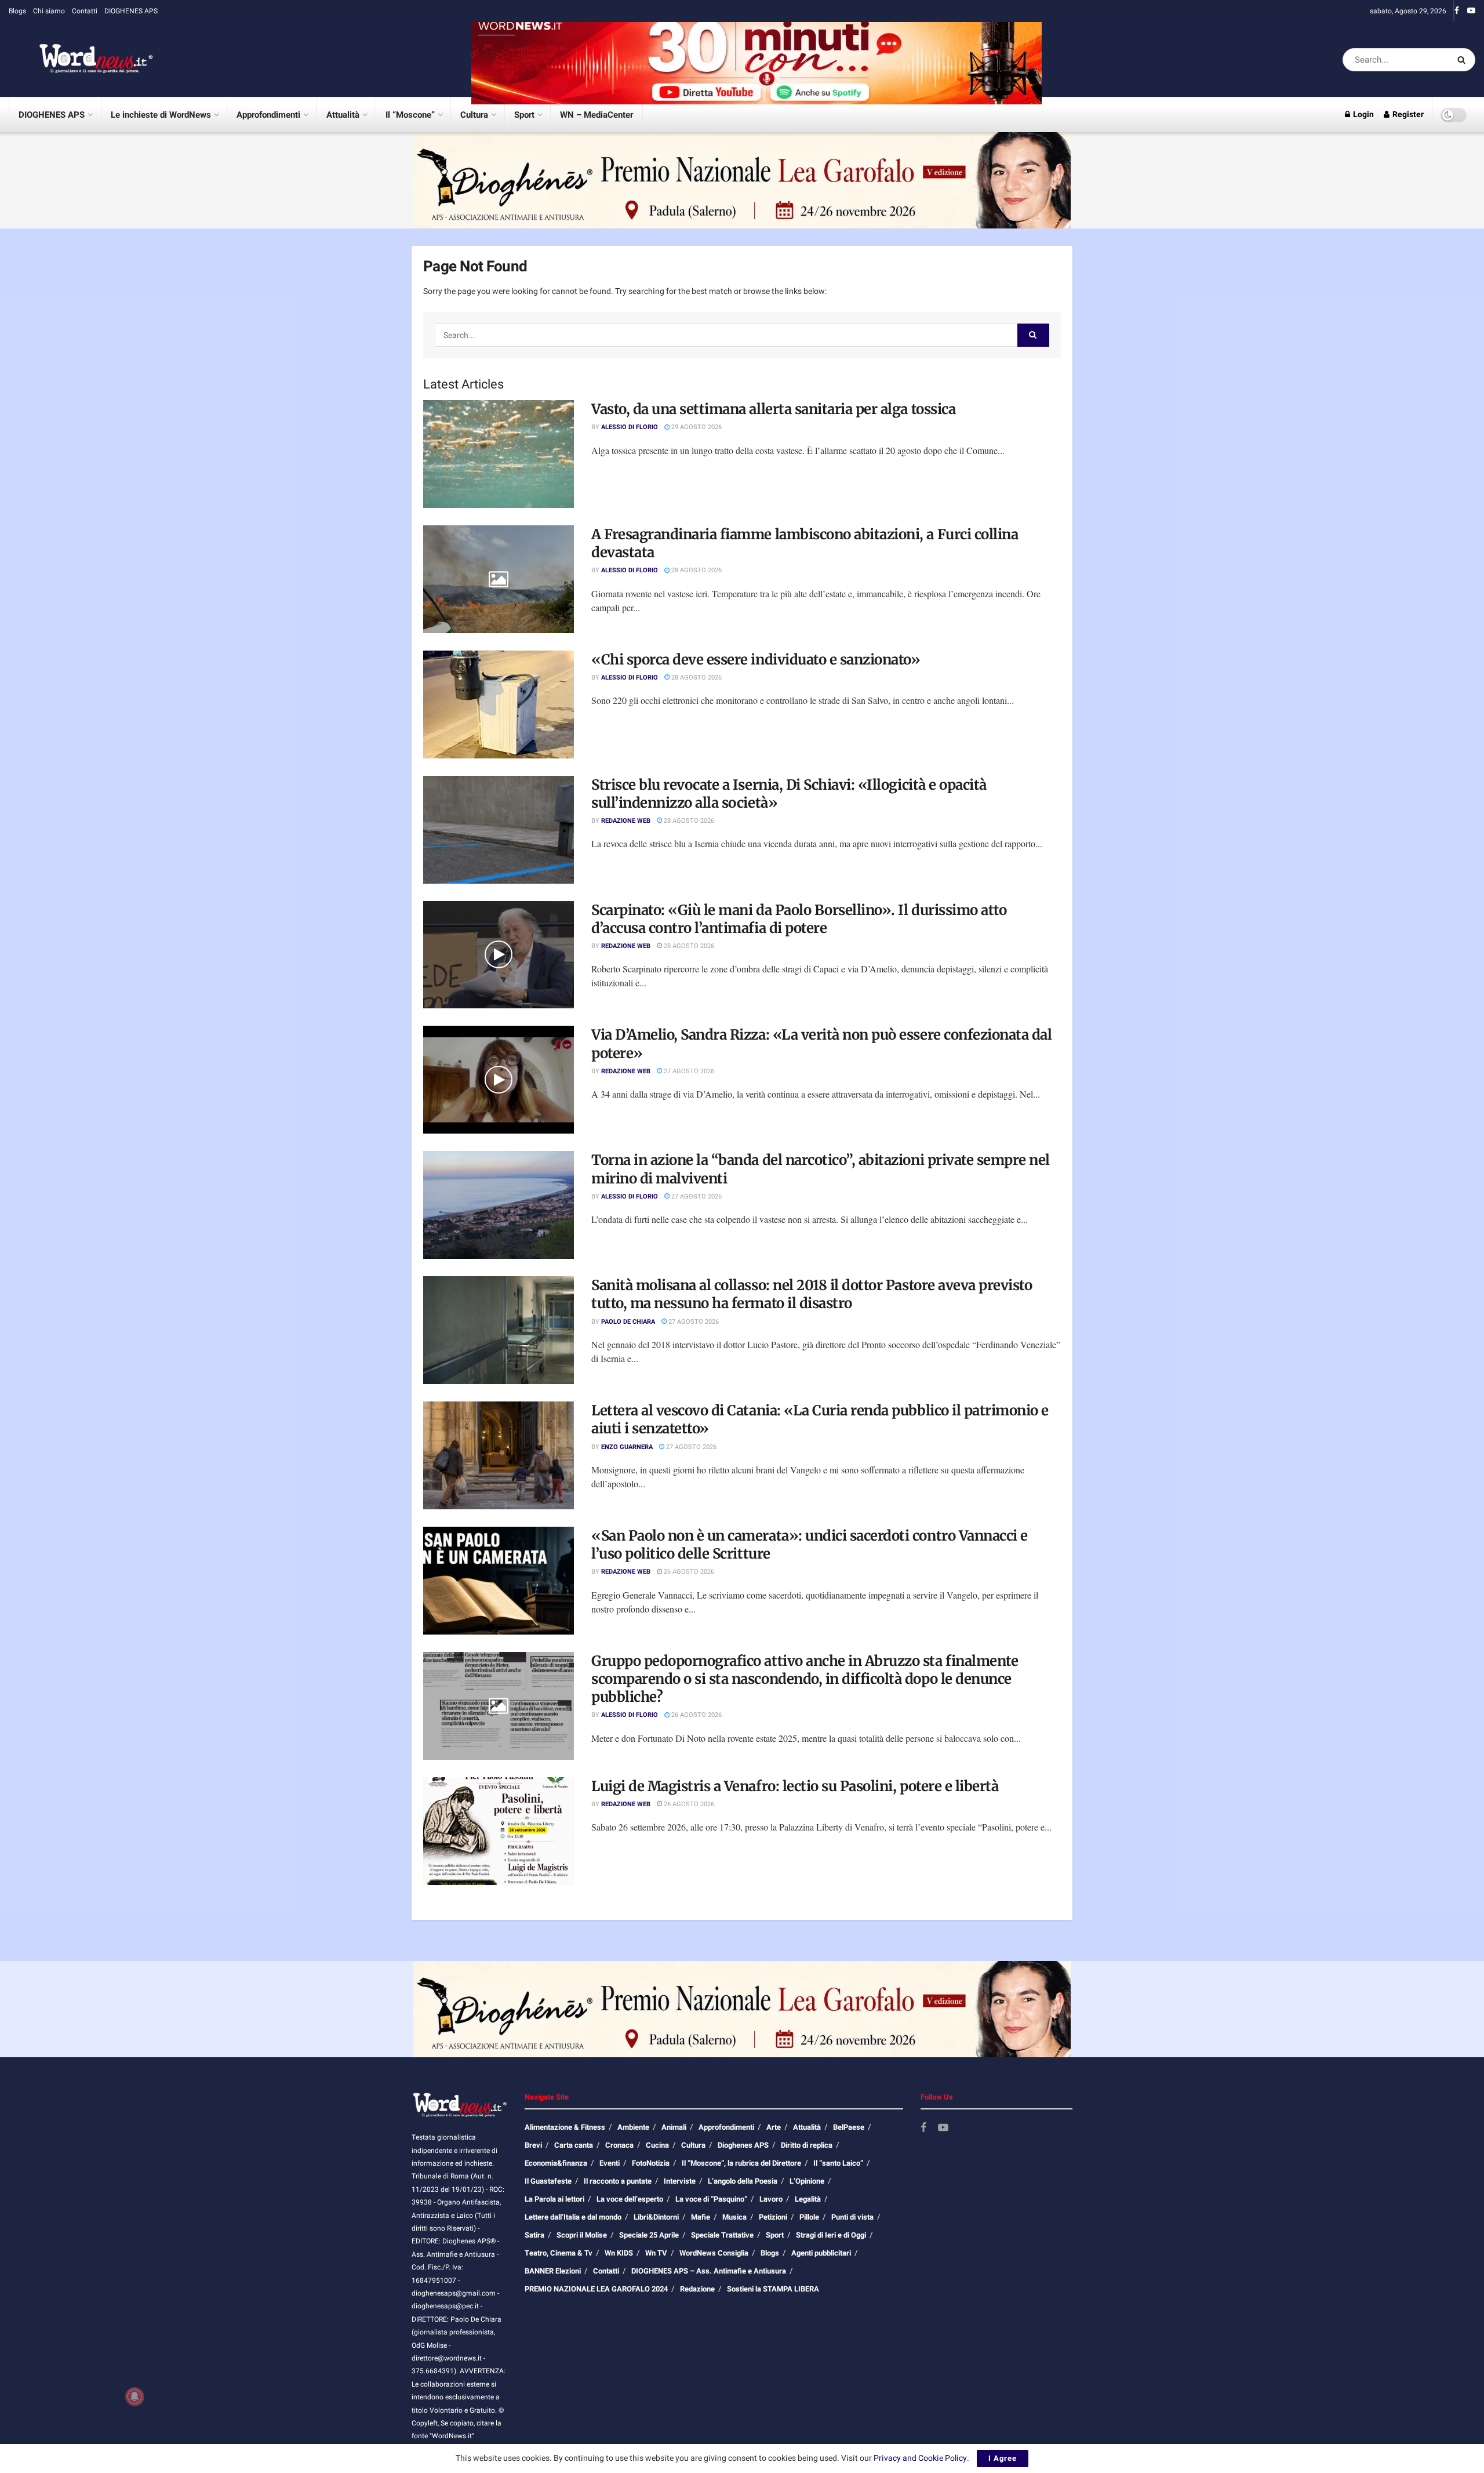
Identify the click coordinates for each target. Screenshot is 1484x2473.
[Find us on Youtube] (1471, 11)
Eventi (610, 2163)
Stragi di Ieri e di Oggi (831, 2235)
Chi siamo (49, 11)
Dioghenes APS (743, 2145)
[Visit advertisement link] (756, 59)
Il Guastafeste (548, 2181)
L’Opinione (807, 2181)
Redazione (697, 2289)
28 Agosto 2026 (696, 570)
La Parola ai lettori (554, 2199)
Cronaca (619, 2145)
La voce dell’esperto (630, 2199)
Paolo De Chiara (628, 1322)
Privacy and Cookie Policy (920, 2458)
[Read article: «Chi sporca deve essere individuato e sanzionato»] (499, 705)
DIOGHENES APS (131, 11)
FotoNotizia (651, 2163)
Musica (734, 2217)
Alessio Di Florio (630, 427)
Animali (674, 2127)
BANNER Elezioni (553, 2271)
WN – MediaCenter (596, 115)
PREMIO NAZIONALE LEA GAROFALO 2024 (596, 2289)
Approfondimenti (268, 115)
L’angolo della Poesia (743, 2181)
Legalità (808, 2199)
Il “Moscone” (410, 115)
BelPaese (849, 2127)
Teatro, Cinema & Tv (559, 2253)
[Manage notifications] (134, 2396)
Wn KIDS (619, 2253)
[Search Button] (1463, 60)
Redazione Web (626, 821)
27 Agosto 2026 (688, 1071)
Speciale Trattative (722, 2235)
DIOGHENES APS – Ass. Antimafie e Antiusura (709, 2271)
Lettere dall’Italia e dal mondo (573, 2217)
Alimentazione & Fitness (565, 2127)
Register (1407, 115)
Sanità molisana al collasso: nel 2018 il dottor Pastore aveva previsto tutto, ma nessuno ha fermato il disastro (812, 1294)
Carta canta (574, 2145)
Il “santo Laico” (838, 2163)
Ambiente (633, 2127)
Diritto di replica (807, 2145)
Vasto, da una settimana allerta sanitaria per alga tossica (773, 409)
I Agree (1003, 2458)
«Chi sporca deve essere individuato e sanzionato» (756, 660)
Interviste (680, 2181)
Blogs (17, 11)
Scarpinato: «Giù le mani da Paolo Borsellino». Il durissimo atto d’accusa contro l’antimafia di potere (799, 919)
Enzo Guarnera (627, 1447)
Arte (774, 2127)
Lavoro (771, 2199)
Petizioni (773, 2217)
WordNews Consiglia (714, 2253)
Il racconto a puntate (618, 2181)
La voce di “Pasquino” (711, 2199)
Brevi (533, 2145)
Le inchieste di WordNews (161, 115)
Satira (534, 2235)
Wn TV (656, 2253)
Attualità (343, 115)
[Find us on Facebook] (1457, 11)
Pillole (809, 2217)
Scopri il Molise (582, 2235)
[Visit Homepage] (81, 60)
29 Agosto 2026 (696, 427)
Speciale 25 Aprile (649, 2235)
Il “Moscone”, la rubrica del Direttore (741, 2163)
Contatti (85, 11)
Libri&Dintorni (656, 2217)
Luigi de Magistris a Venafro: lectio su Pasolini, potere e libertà (795, 1786)
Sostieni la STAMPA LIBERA (773, 2289)
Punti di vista (852, 2217)
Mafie (701, 2217)
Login (1363, 115)
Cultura (474, 115)
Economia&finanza (556, 2163)
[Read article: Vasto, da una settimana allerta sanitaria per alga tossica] (499, 454)
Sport (524, 115)
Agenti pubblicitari (821, 2253)
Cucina (657, 2145)
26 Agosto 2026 (688, 1572)
